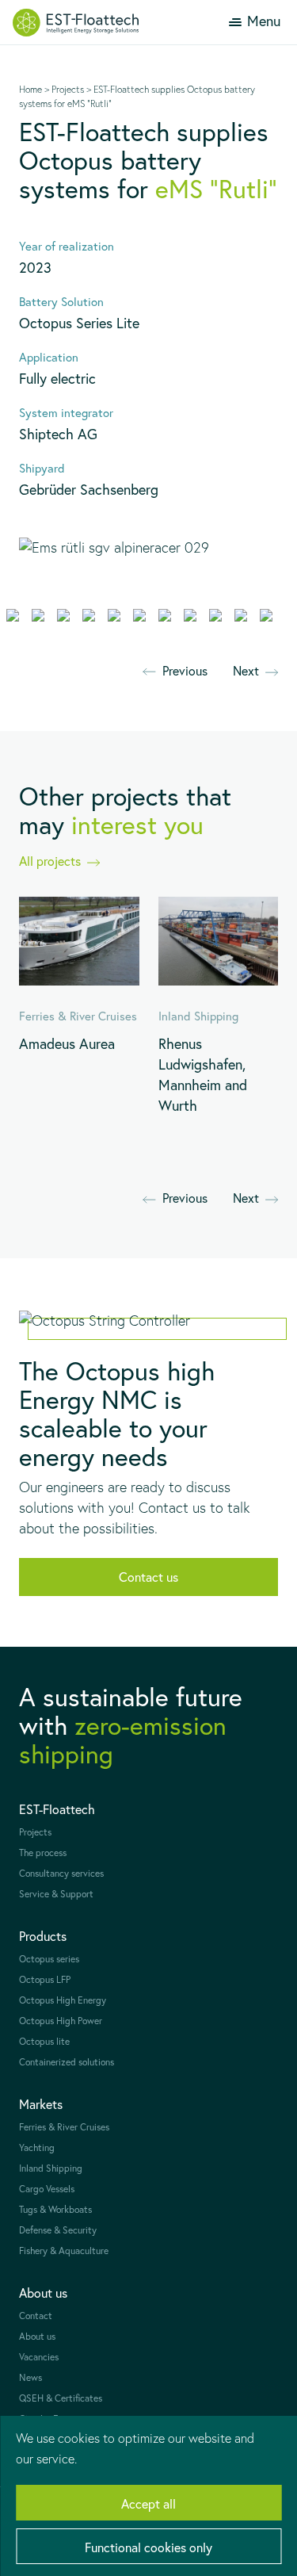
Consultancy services (61, 1873)
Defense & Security (58, 2230)
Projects (68, 89)
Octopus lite (44, 2041)
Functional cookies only (148, 2547)
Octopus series (49, 1959)
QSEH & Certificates (61, 2398)
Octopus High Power (61, 2021)
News (30, 2377)
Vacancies (39, 2357)
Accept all (148, 2503)
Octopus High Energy (63, 2000)
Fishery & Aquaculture (64, 2251)
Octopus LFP (45, 1979)
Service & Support (56, 1894)
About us (37, 2336)
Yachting (37, 2147)
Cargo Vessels (47, 2189)
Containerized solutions (67, 2062)
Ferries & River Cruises (64, 2127)
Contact (36, 2316)
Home (30, 89)
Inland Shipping (51, 2168)
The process (43, 1853)
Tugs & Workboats (55, 2209)
